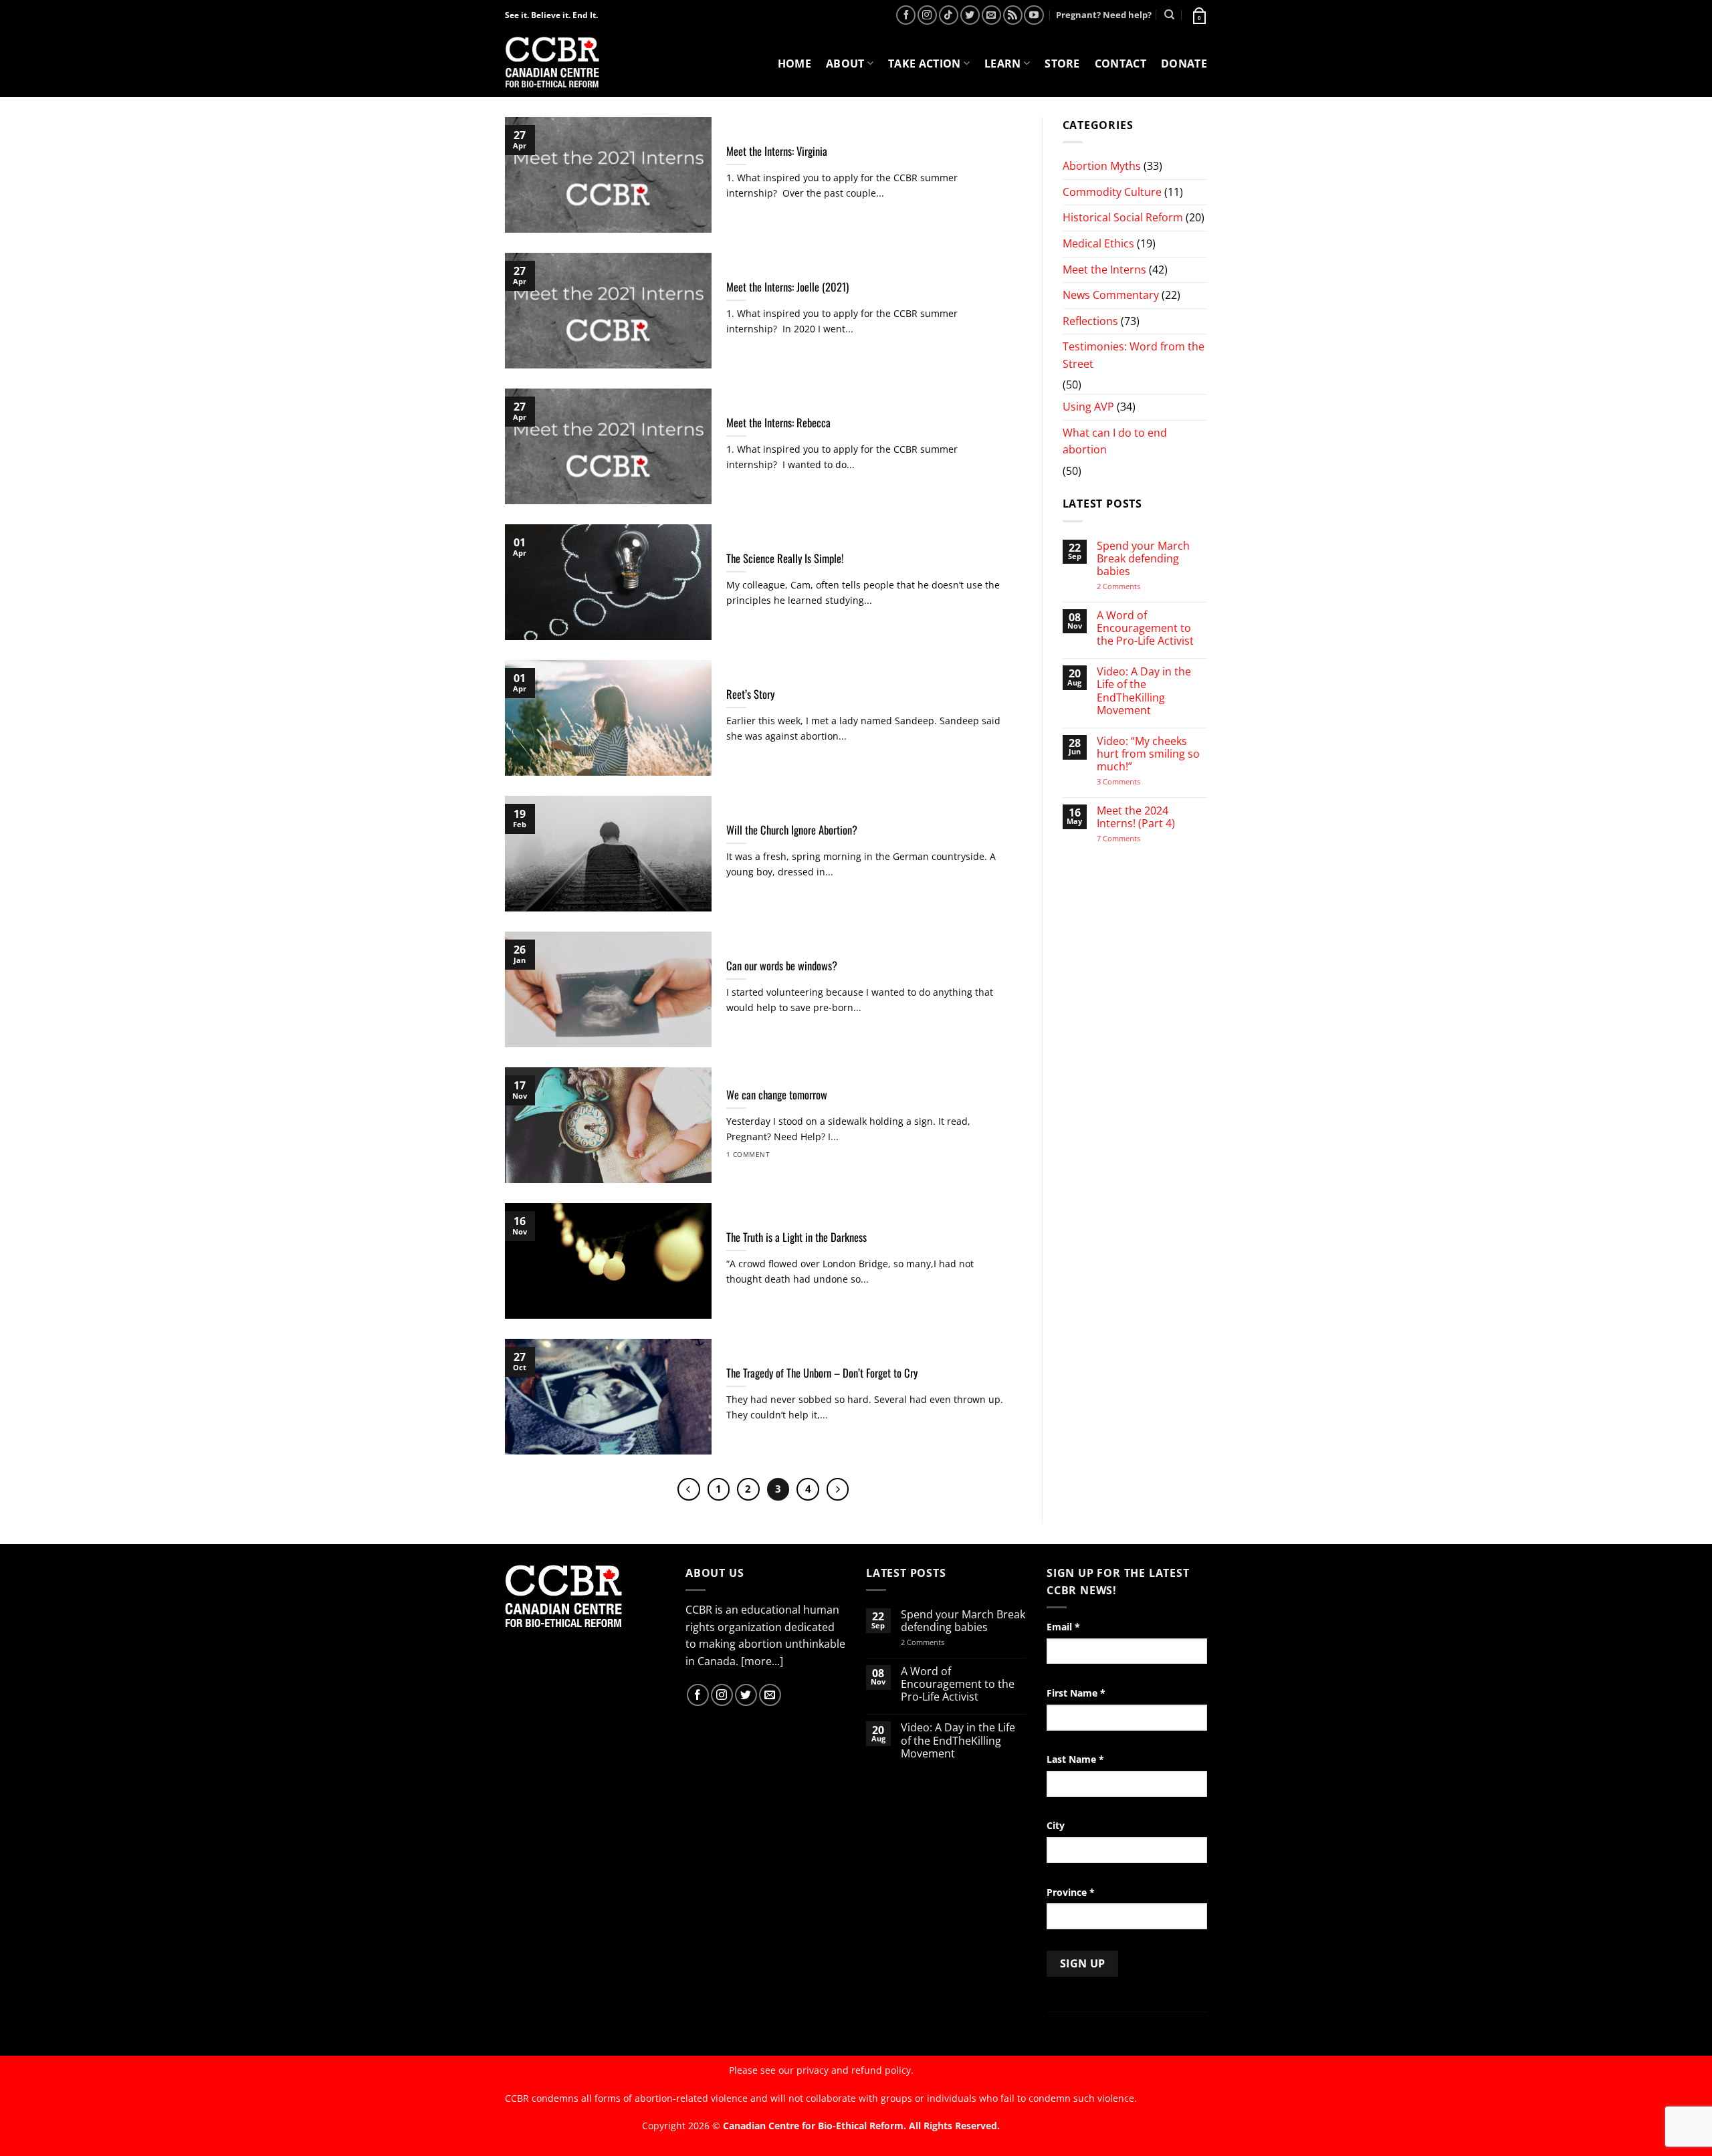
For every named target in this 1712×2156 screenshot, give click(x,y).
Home (794, 64)
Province (1071, 1892)
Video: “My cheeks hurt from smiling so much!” (1148, 754)
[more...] (762, 1661)
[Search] (1169, 15)
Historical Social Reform (1123, 217)
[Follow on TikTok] (949, 15)
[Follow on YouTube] (1034, 15)
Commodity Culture (1112, 192)
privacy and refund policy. (855, 2070)
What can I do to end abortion (1115, 441)
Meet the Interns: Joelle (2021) (787, 287)
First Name (1076, 1693)
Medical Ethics (1098, 243)
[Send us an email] (991, 15)
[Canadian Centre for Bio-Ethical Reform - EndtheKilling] (552, 63)
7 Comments (1132, 838)
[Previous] (689, 1489)
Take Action (925, 64)
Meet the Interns (1104, 269)
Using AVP (1088, 407)
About (845, 64)
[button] (1198, 15)
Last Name (1075, 1759)
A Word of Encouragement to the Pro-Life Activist (1145, 629)
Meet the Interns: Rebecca (778, 423)
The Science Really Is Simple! (785, 558)
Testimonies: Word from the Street (1134, 355)
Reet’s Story (750, 694)
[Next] (838, 1489)
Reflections (1090, 321)
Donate (1184, 64)
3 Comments (1131, 781)
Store (1062, 64)
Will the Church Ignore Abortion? (792, 830)
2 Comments (1136, 586)
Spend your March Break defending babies (1143, 559)
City (1056, 1825)
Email (1063, 1627)
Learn (1003, 64)
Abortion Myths (1102, 166)
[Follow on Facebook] (906, 15)
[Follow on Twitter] (970, 15)
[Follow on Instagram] (927, 15)
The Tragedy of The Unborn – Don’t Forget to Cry (822, 1373)
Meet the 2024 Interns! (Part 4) (1136, 817)
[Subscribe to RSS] (1013, 15)
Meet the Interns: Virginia (777, 151)
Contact (1120, 64)
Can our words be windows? (782, 966)
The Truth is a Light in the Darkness (796, 1237)
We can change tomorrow (777, 1095)
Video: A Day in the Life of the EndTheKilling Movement (1144, 691)
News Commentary (1111, 295)
